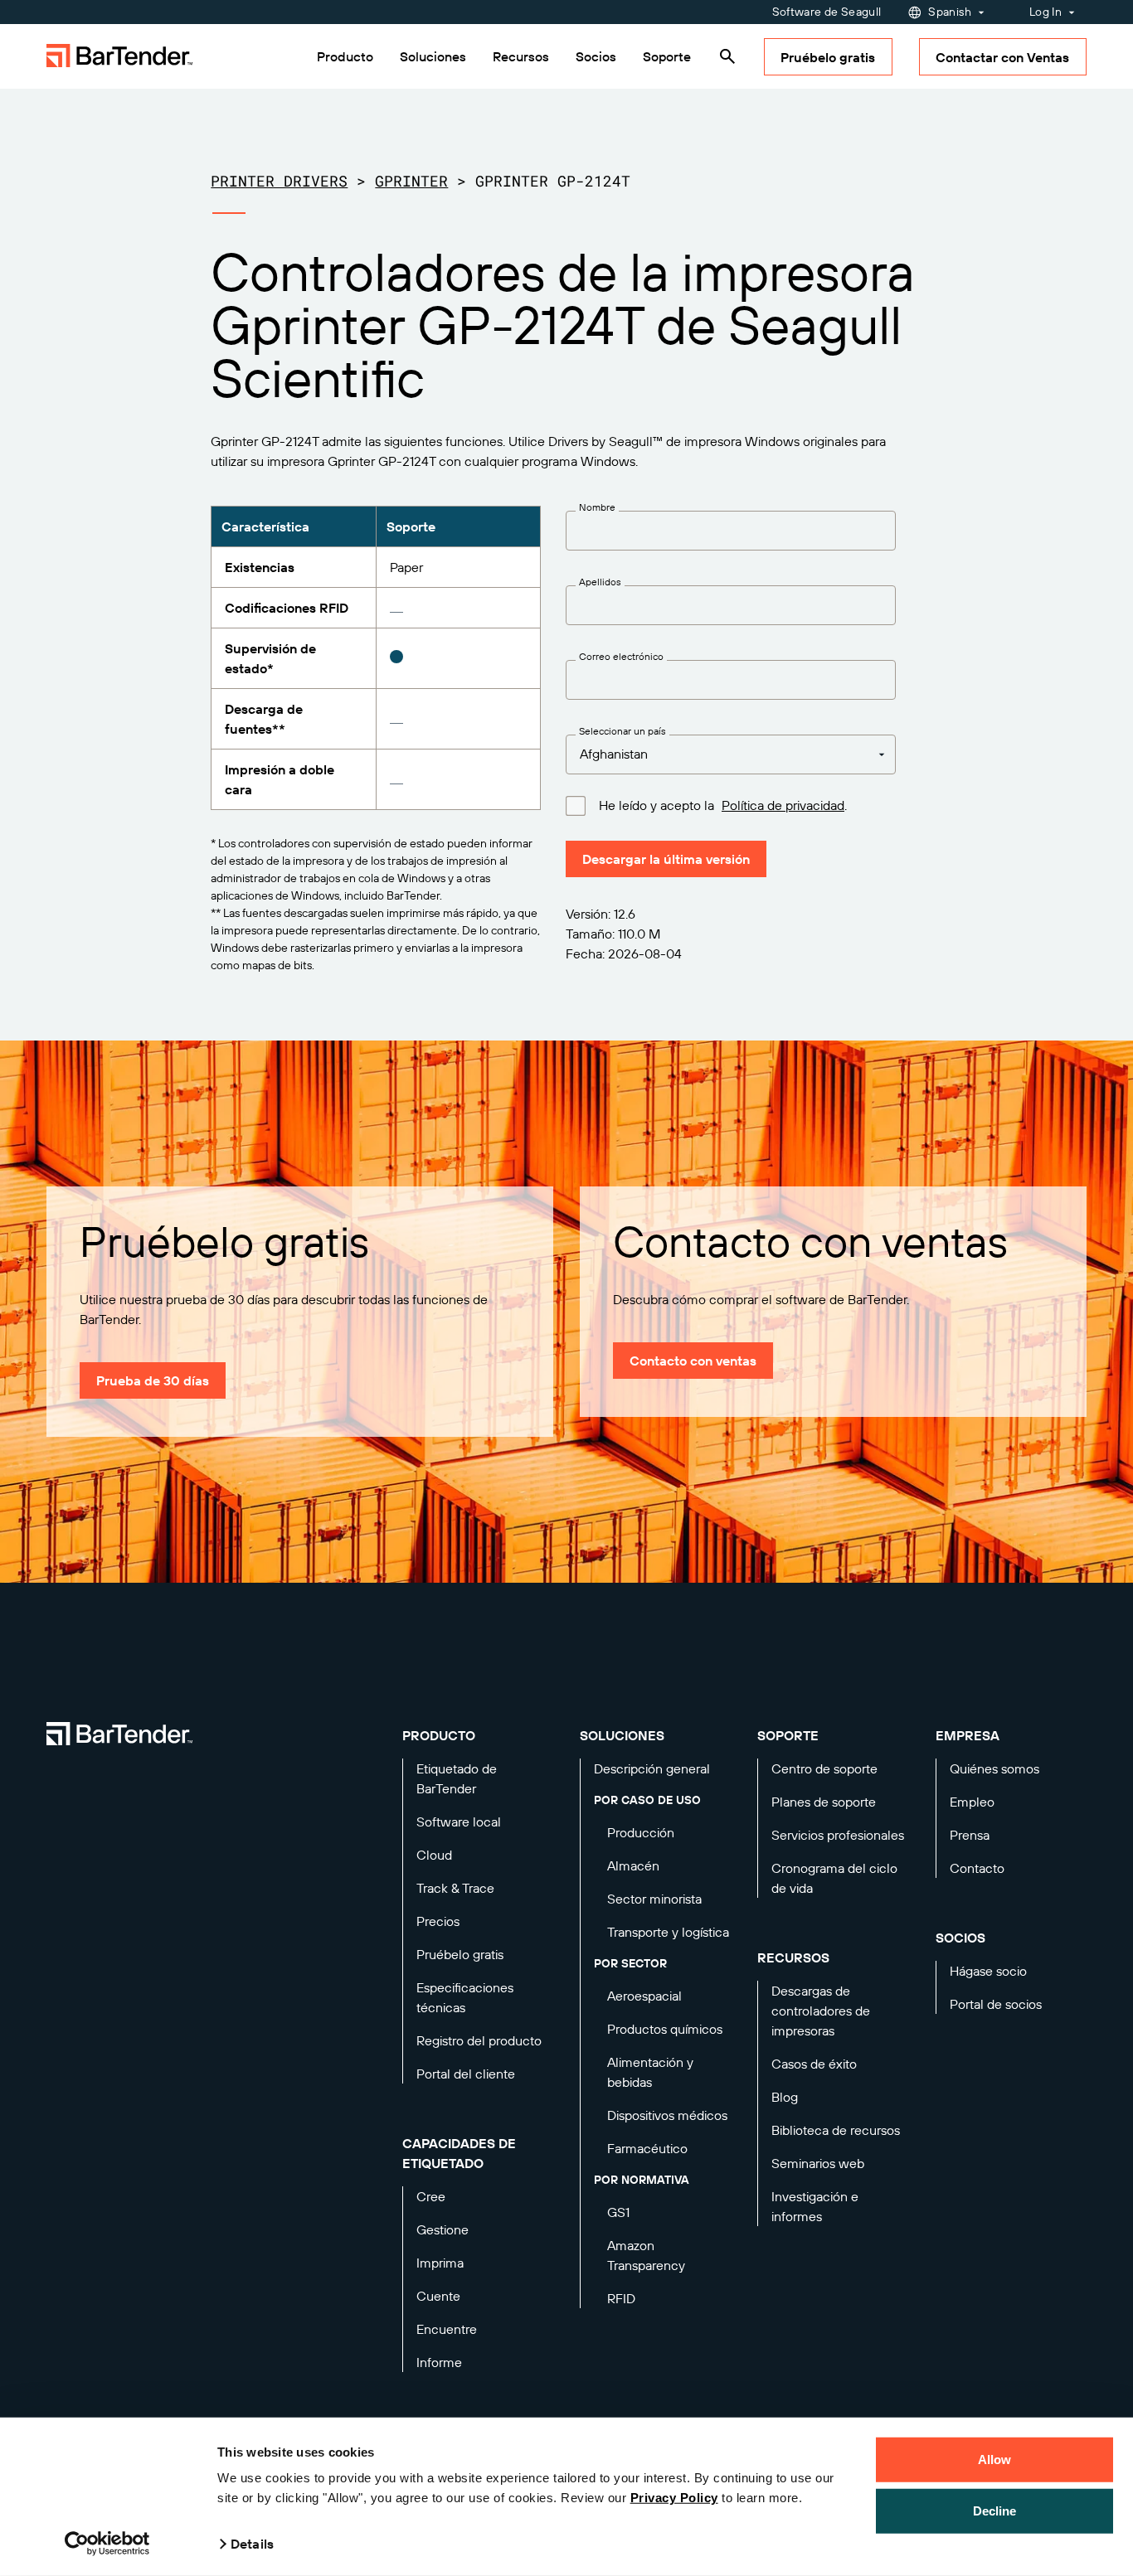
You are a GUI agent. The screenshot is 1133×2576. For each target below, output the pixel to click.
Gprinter (411, 181)
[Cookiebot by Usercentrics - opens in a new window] (107, 2544)
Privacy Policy (674, 2498)
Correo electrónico (621, 657)
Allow (995, 2460)
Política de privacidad (783, 805)
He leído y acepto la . (723, 805)
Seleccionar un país (622, 731)
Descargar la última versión (666, 859)
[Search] (727, 56)
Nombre (597, 507)
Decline (995, 2510)
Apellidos (600, 582)
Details (252, 2544)
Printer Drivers (279, 181)
